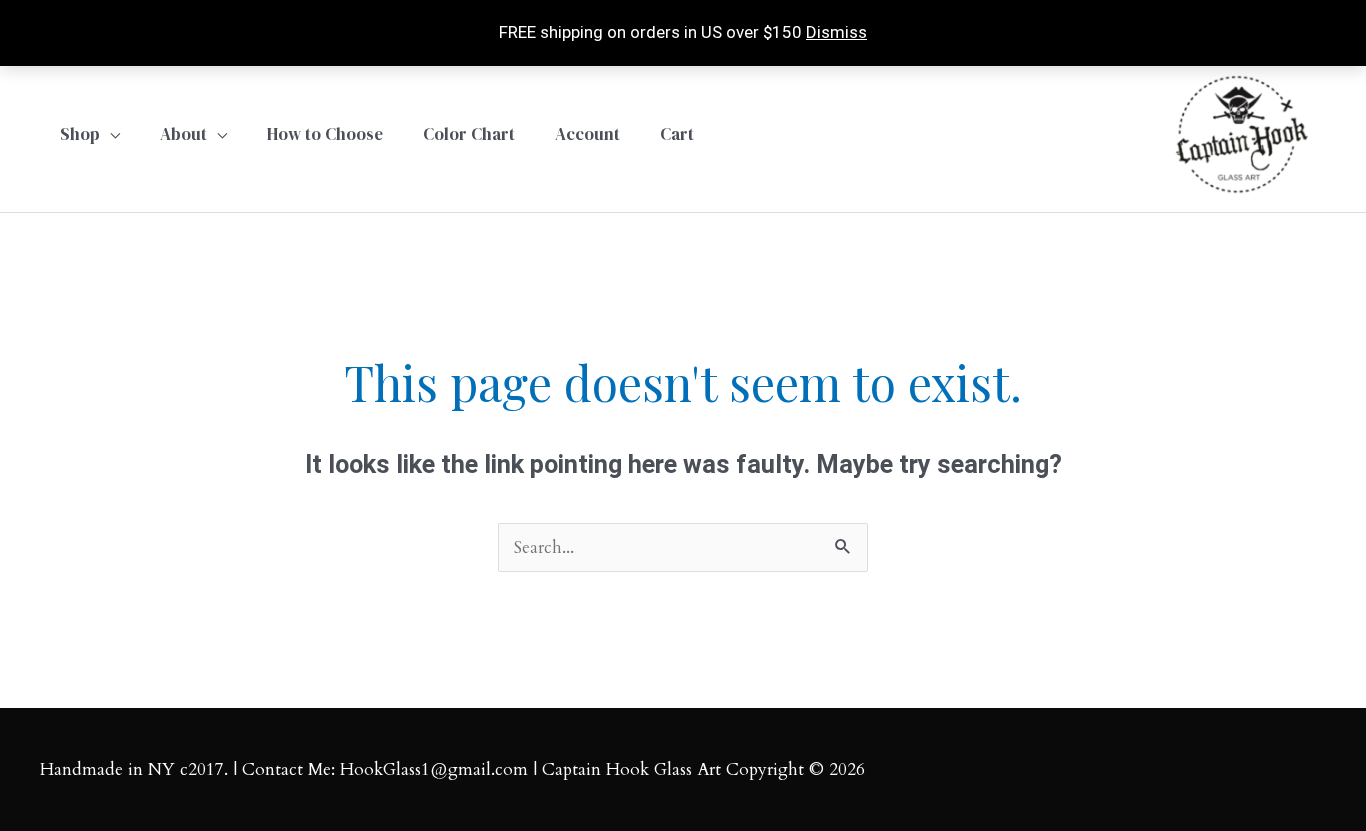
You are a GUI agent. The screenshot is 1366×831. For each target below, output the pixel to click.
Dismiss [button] (836, 32)
